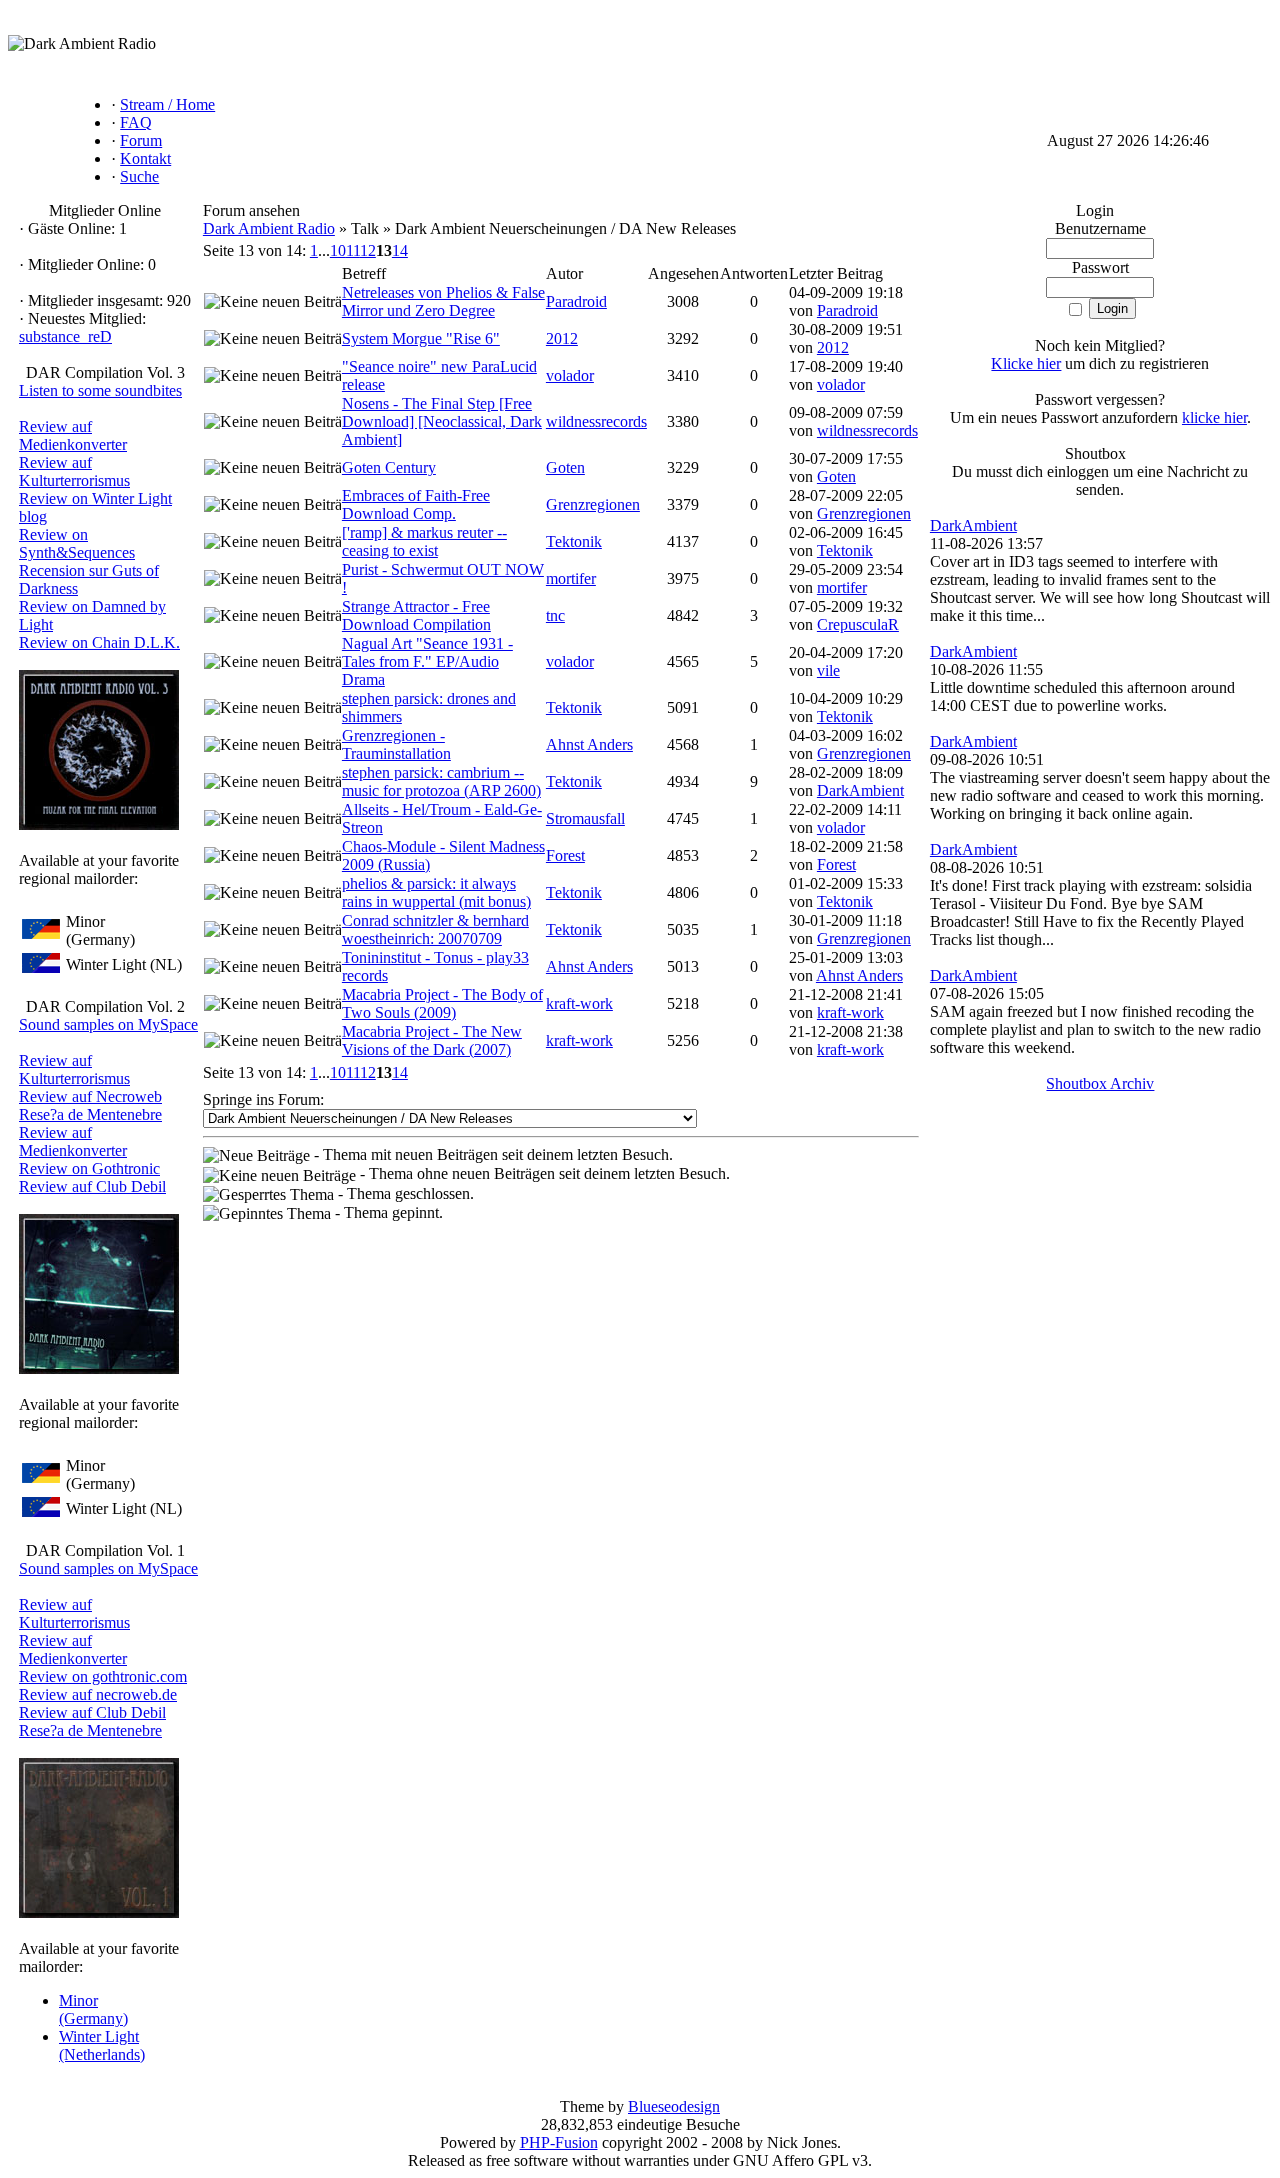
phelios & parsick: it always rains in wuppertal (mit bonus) (436, 892)
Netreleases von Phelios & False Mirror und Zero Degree (443, 301)
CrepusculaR (858, 624)
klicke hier (1214, 417)
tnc (555, 615)
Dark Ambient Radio (269, 228)
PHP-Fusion (559, 2142)
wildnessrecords (596, 421)
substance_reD (65, 336)
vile (828, 670)
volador (570, 375)
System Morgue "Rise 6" (421, 338)
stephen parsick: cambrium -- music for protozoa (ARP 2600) (441, 781)
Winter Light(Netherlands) (102, 2045)
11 (353, 250)
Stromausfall (585, 818)
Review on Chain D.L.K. (99, 642)
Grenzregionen (593, 504)
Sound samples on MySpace (108, 1024)
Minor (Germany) (93, 2009)
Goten (565, 467)
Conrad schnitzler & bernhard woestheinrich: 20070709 (435, 929)
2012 (562, 338)
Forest (565, 855)
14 (400, 250)
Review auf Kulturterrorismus (74, 471)
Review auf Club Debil (92, 1186)
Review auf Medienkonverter (73, 435)
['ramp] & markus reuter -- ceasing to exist (424, 541)
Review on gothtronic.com (103, 1676)
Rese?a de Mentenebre (90, 1114)
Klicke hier (1026, 363)
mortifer (571, 578)
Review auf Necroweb (90, 1096)
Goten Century (389, 467)
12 (368, 250)
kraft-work (579, 1003)
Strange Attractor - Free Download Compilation (416, 615)
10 (338, 250)
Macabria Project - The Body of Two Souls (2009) (442, 1003)
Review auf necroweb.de (98, 1694)
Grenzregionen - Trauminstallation (396, 744)
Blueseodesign (674, 2106)
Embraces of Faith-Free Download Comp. (416, 504)
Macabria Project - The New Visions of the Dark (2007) (432, 1040)
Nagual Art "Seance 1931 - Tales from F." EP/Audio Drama (427, 661)
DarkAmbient (860, 790)
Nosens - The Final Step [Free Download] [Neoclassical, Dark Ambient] (442, 421)
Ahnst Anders (589, 744)
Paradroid (576, 301)
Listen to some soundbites (100, 390)
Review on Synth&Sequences (77, 543)
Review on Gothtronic (89, 1168)
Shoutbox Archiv (1100, 1083)
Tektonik (574, 541)
